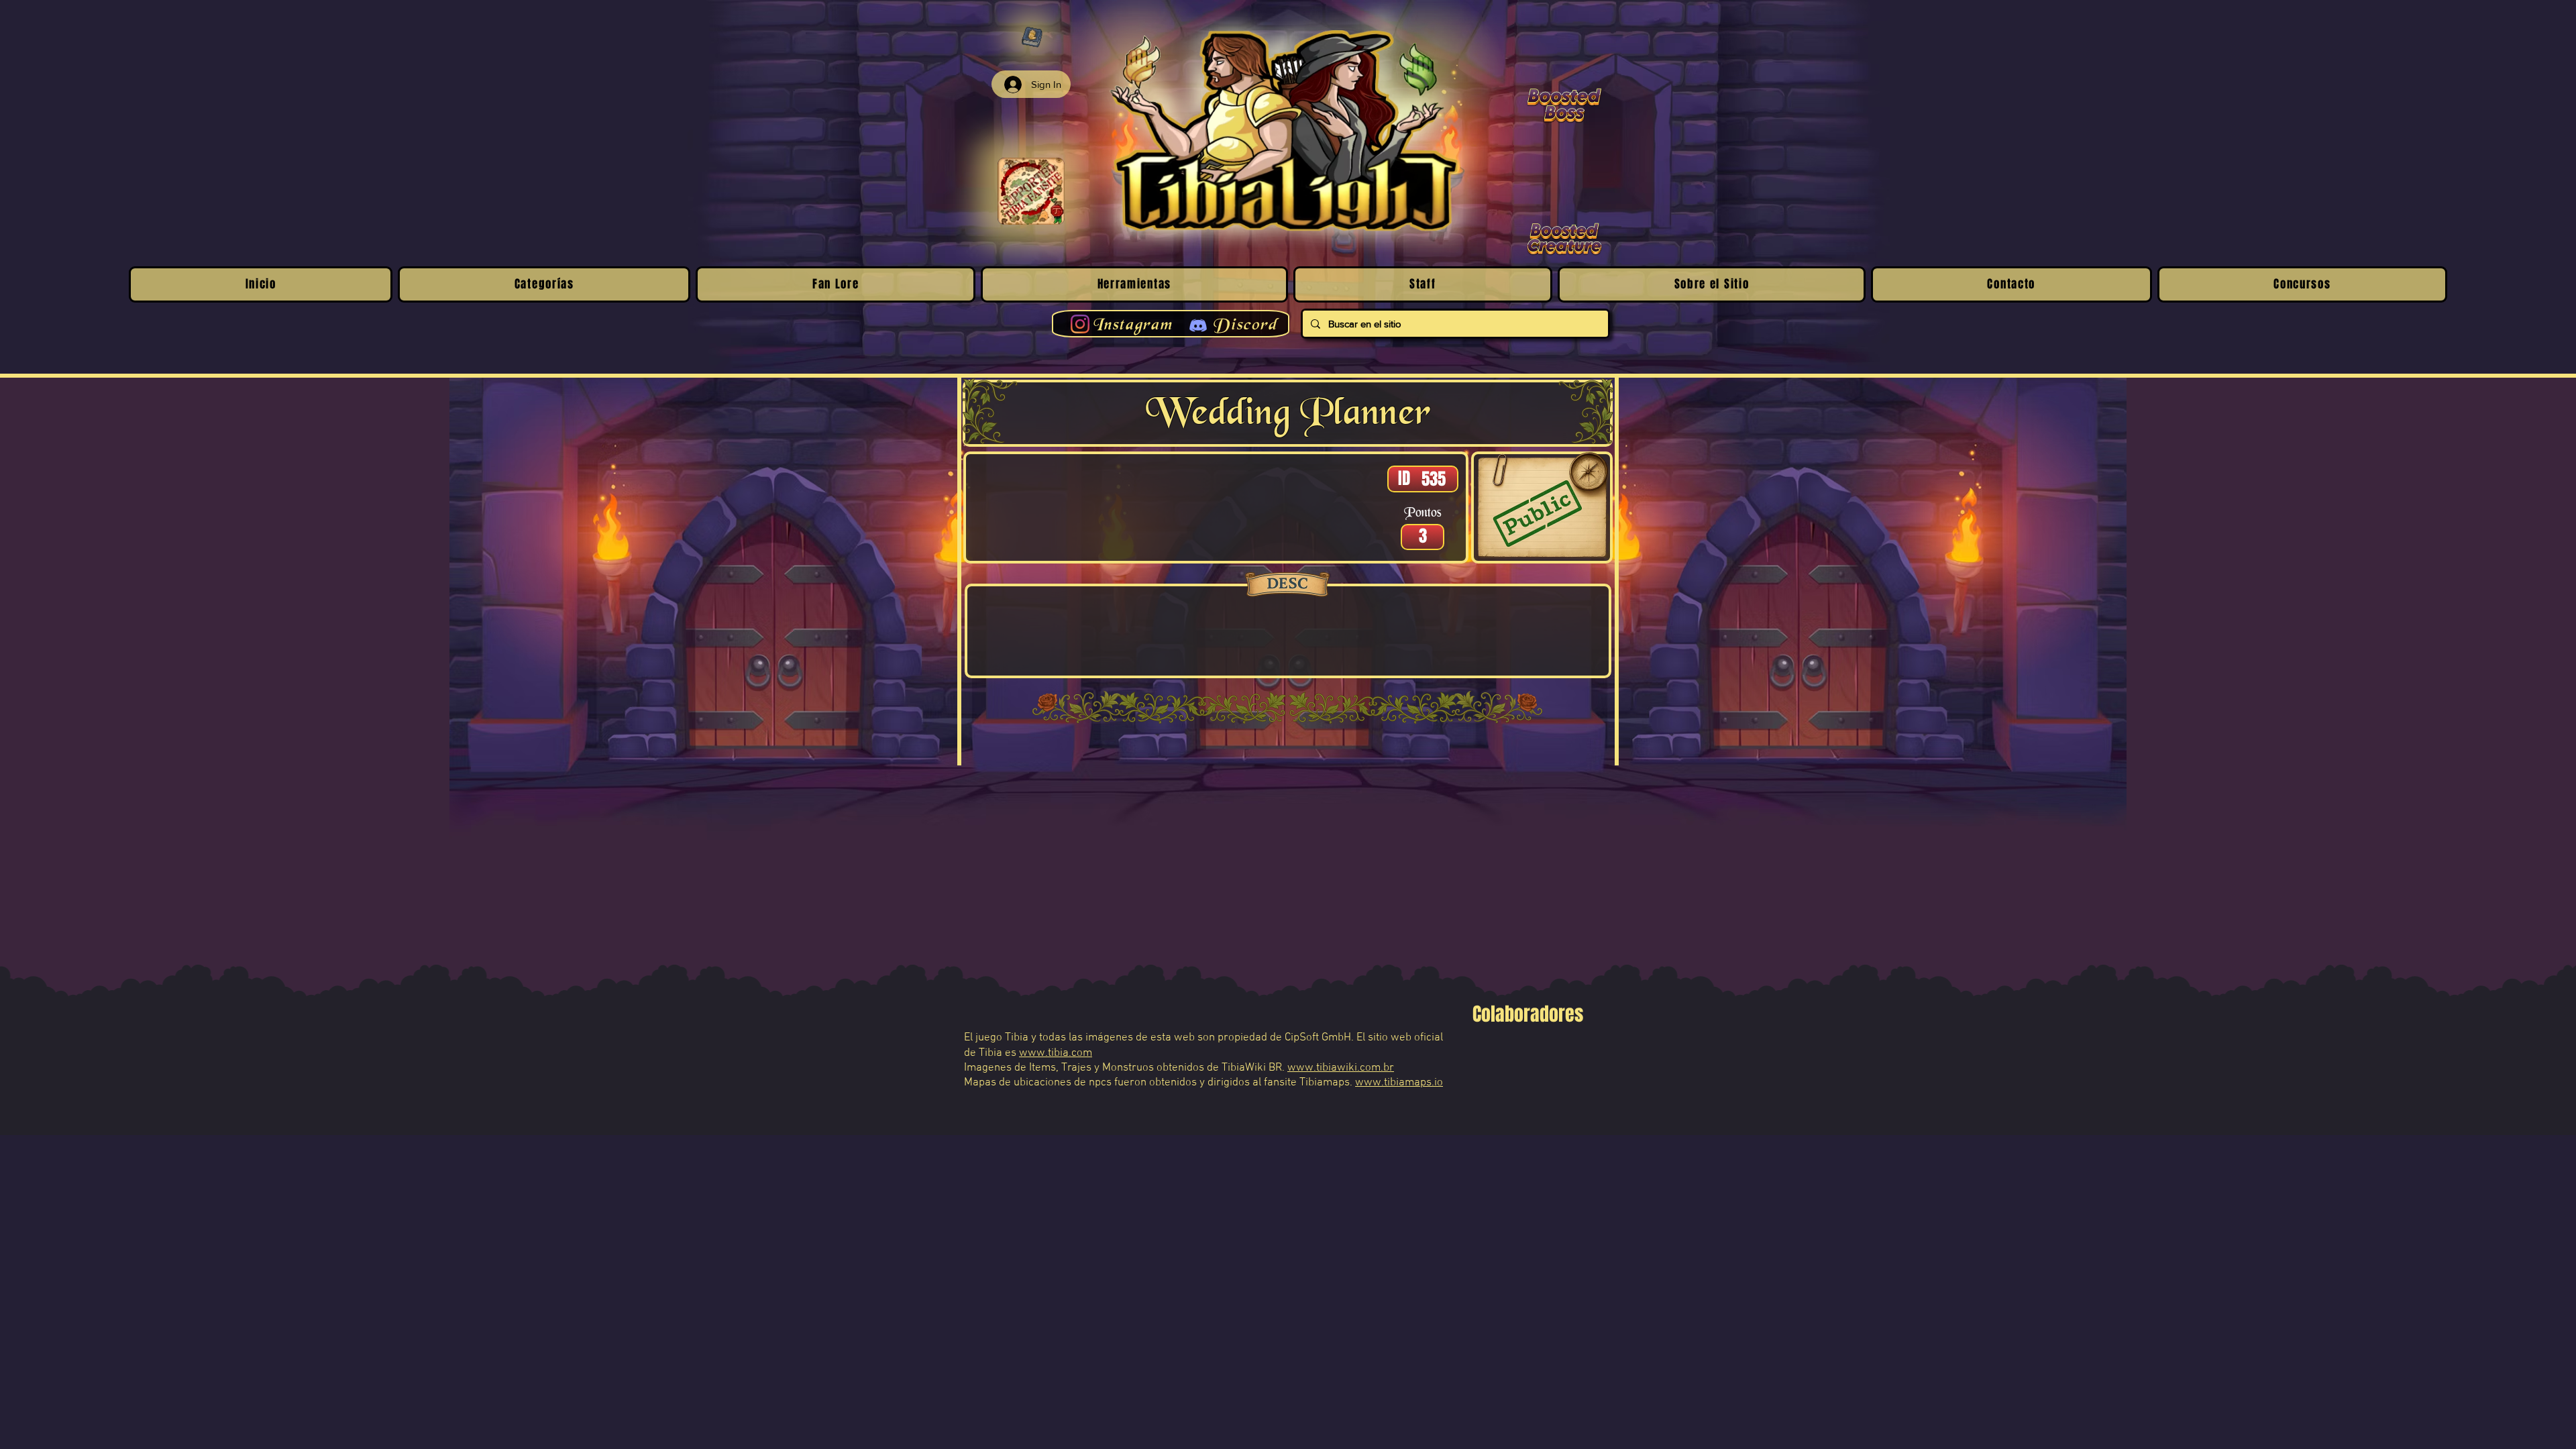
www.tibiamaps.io (1399, 1083)
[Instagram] (1080, 324)
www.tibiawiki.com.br (1341, 1068)
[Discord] (1198, 325)
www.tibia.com (1056, 1053)
